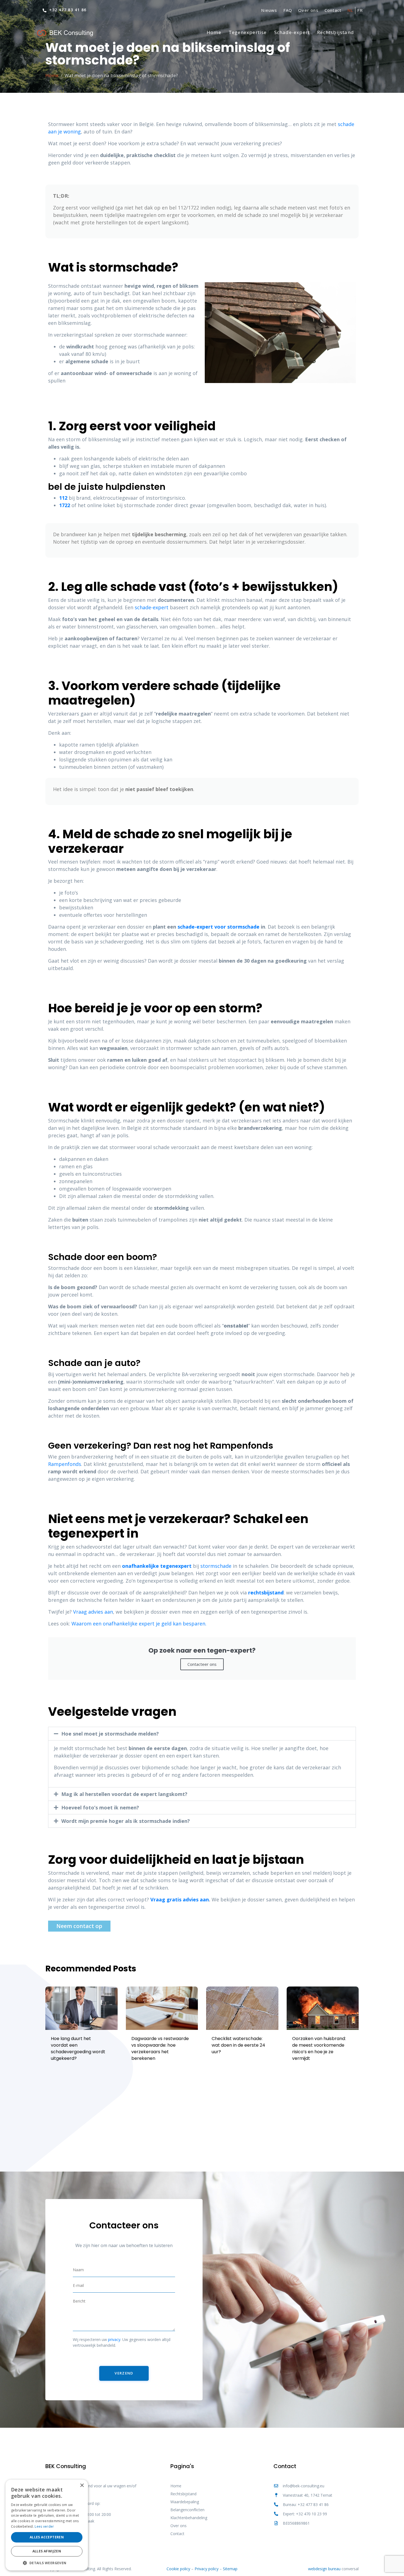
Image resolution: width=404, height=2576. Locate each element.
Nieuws (269, 10)
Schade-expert (292, 32)
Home (214, 32)
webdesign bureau (324, 2569)
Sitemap (230, 2569)
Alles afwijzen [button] (47, 2551)
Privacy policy (207, 2569)
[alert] (47, 2525)
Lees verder (44, 2526)
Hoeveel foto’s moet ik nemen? (100, 1807)
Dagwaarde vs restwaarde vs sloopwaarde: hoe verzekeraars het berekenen (160, 2048)
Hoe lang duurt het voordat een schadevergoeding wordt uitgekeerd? (78, 2048)
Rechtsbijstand (336, 32)
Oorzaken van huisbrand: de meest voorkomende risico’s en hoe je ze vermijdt (319, 2048)
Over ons (308, 10)
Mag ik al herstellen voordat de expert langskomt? (124, 1794)
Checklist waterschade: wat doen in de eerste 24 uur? (238, 2045)
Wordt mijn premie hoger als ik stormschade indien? (126, 1821)
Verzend (124, 2373)
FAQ (288, 10)
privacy (114, 2339)
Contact (333, 10)
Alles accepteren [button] (47, 2537)
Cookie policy (178, 2569)
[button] (202, 1734)
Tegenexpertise (248, 32)
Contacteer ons (202, 1664)
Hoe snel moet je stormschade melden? (110, 1734)
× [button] (82, 2486)
